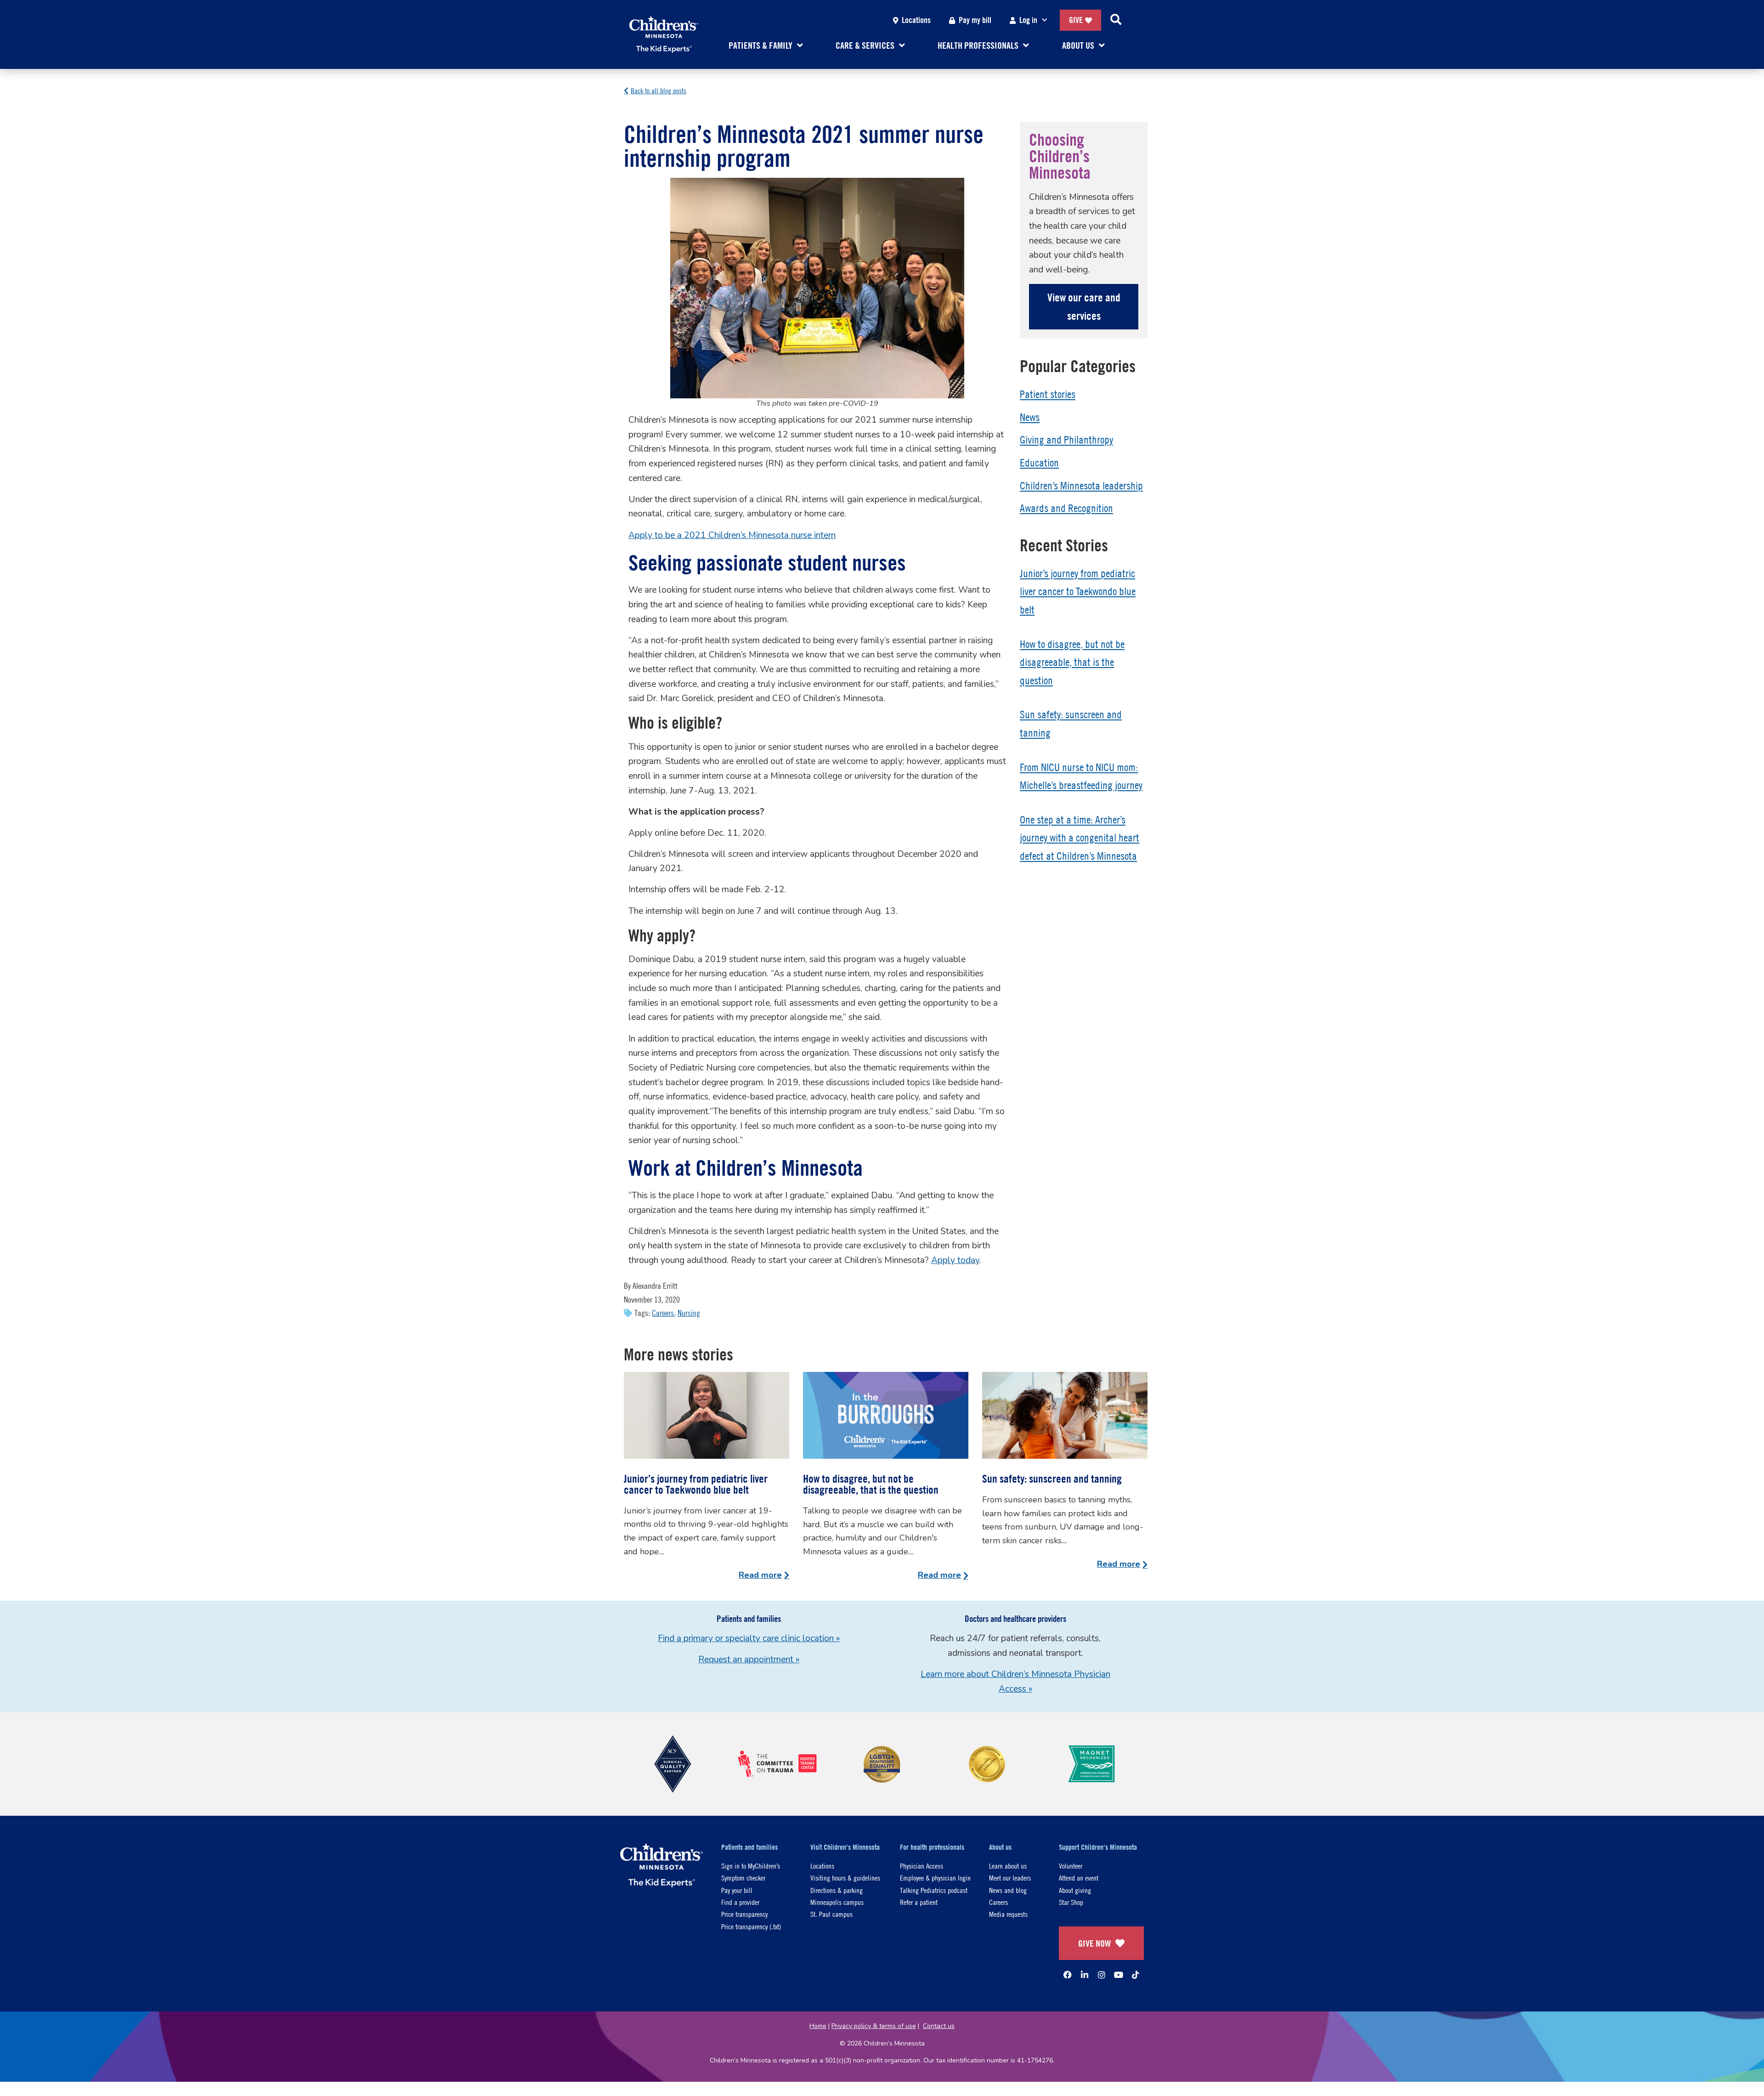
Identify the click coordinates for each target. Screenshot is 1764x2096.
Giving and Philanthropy (1066, 440)
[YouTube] (1119, 1975)
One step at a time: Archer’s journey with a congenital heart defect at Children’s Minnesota (1080, 838)
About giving (1075, 1890)
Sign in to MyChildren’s (751, 1866)
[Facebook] (1068, 1975)
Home (818, 2026)
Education (1039, 463)
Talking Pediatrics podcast (934, 1890)
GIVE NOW (1094, 1943)
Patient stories (1048, 394)
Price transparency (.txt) (751, 1926)
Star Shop (1071, 1902)
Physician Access (922, 1866)
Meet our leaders (1010, 1878)
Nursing (689, 1313)
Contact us (939, 2026)
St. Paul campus (831, 1914)
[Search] (1116, 20)
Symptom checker (743, 1878)
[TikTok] (1136, 1975)
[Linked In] (1085, 1975)
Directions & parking (837, 1890)
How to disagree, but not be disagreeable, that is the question (1072, 662)
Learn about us (1008, 1866)
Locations (916, 20)
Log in (1028, 20)
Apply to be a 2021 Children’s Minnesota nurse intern (732, 535)
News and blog (1008, 1890)
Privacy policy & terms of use (874, 2026)
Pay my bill (975, 20)
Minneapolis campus (837, 1902)
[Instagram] (1102, 1975)
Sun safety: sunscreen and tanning (1052, 1479)
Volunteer (1071, 1866)
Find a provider (740, 1902)
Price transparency (744, 1914)
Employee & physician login (935, 1878)
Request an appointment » (749, 1660)
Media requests (1008, 1914)
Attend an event (1079, 1878)
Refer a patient (919, 1902)
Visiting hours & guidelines (845, 1878)
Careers (663, 1313)
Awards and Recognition (1066, 508)
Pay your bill (737, 1890)
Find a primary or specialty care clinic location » (749, 1638)
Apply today (955, 1260)
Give (1076, 20)
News (1030, 417)
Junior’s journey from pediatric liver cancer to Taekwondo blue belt (1078, 592)
